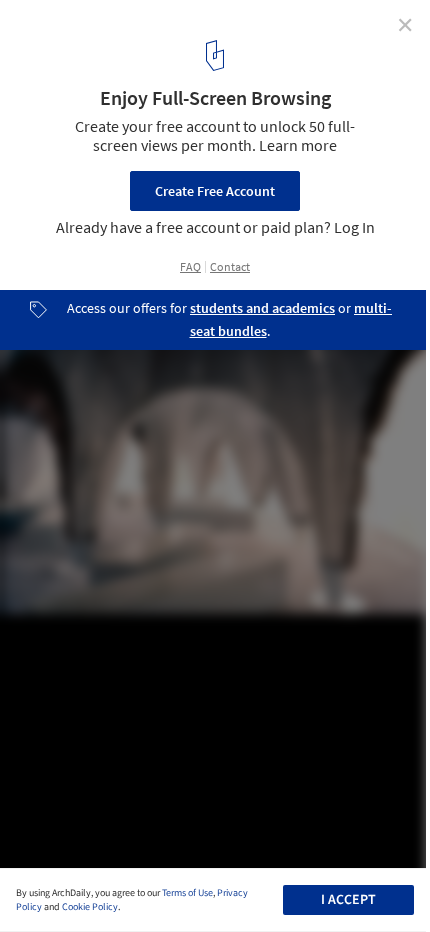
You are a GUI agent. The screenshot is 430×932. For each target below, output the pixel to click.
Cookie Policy (90, 907)
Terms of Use (187, 893)
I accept (348, 900)
